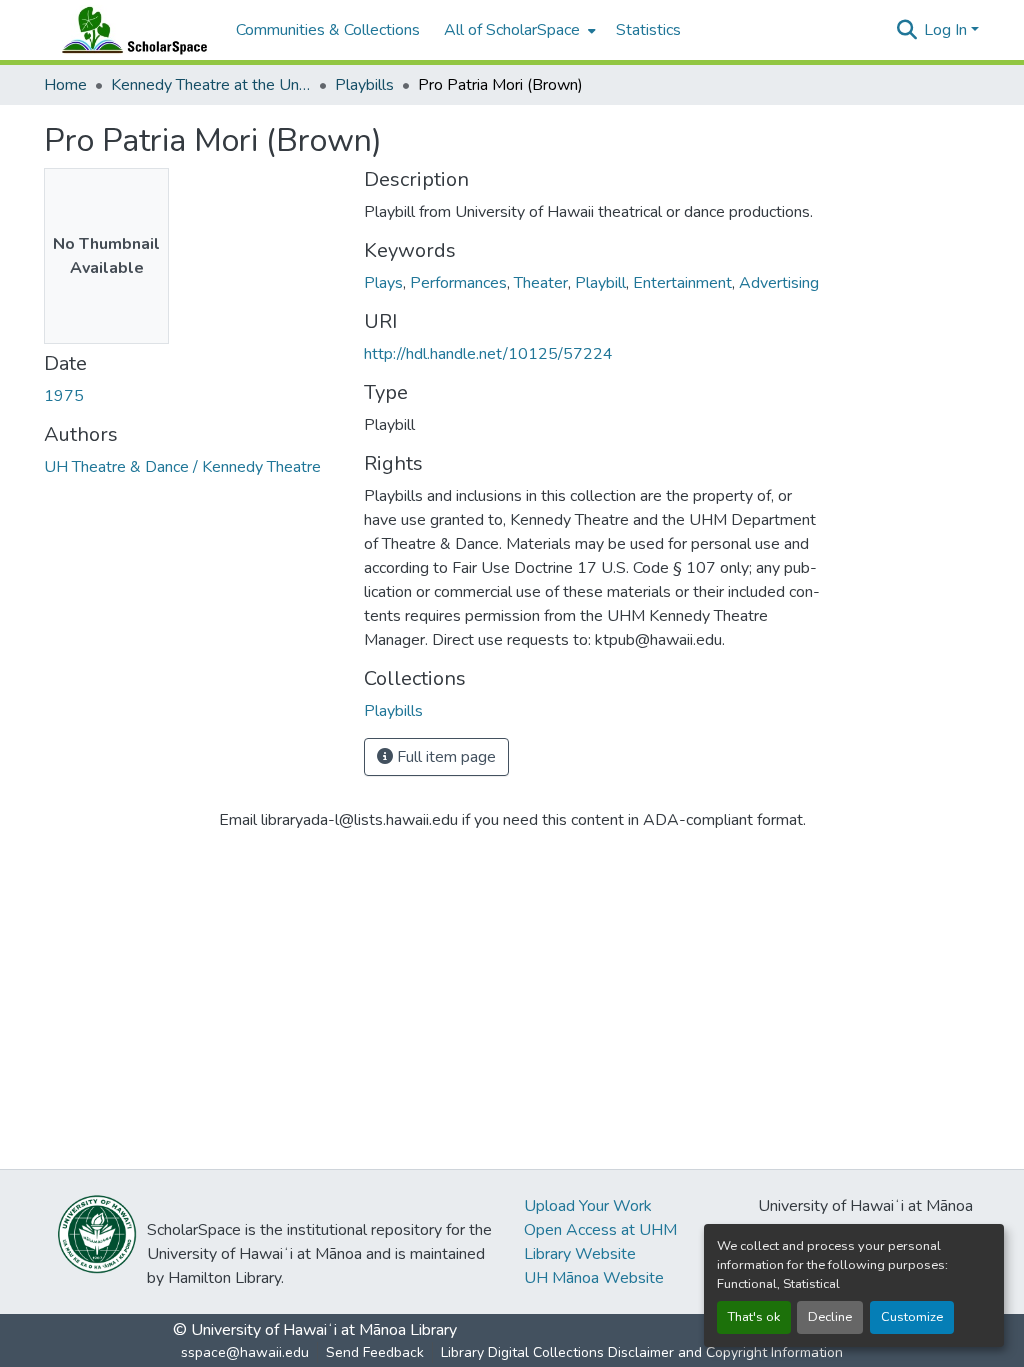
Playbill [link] (600, 283)
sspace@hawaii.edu (245, 1352)
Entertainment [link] (682, 283)
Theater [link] (541, 283)
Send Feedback (375, 1352)
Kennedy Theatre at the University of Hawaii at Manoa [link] (211, 85)
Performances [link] (458, 283)
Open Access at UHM (600, 1230)
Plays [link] (383, 283)
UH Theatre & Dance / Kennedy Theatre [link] (182, 467)
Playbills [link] (364, 85)
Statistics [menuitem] (648, 30)
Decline (830, 1317)
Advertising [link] (779, 283)
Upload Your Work (588, 1206)
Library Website (580, 1254)
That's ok (754, 1317)
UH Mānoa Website (594, 1278)
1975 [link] (64, 396)
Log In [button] (947, 30)
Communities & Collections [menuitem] (328, 30)
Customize (912, 1317)
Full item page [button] (444, 757)
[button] (130, 30)
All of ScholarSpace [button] (512, 30)
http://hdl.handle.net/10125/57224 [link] (488, 354)
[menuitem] (518, 30)
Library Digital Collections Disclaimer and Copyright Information (642, 1352)
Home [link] (65, 85)
